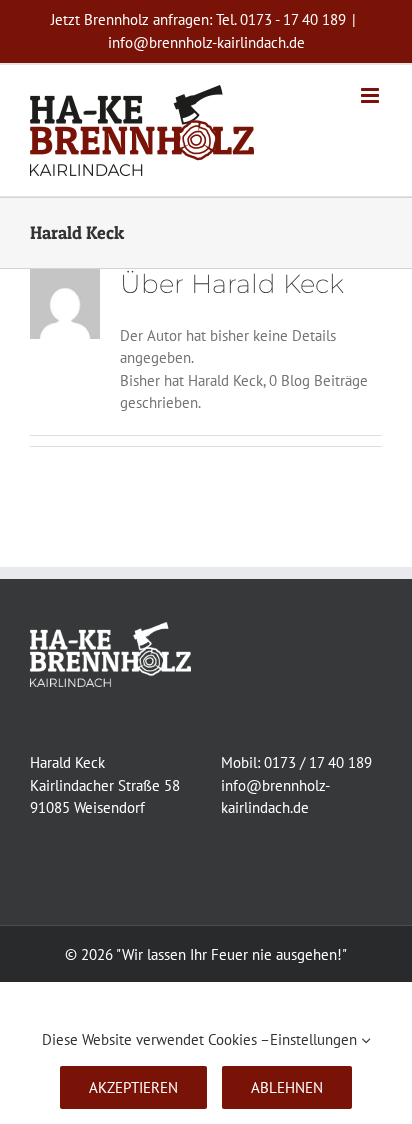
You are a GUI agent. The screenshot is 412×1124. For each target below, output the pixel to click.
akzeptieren (133, 1087)
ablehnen (287, 1087)
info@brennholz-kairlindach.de (206, 42)
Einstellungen (315, 1039)
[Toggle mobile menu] (371, 95)
